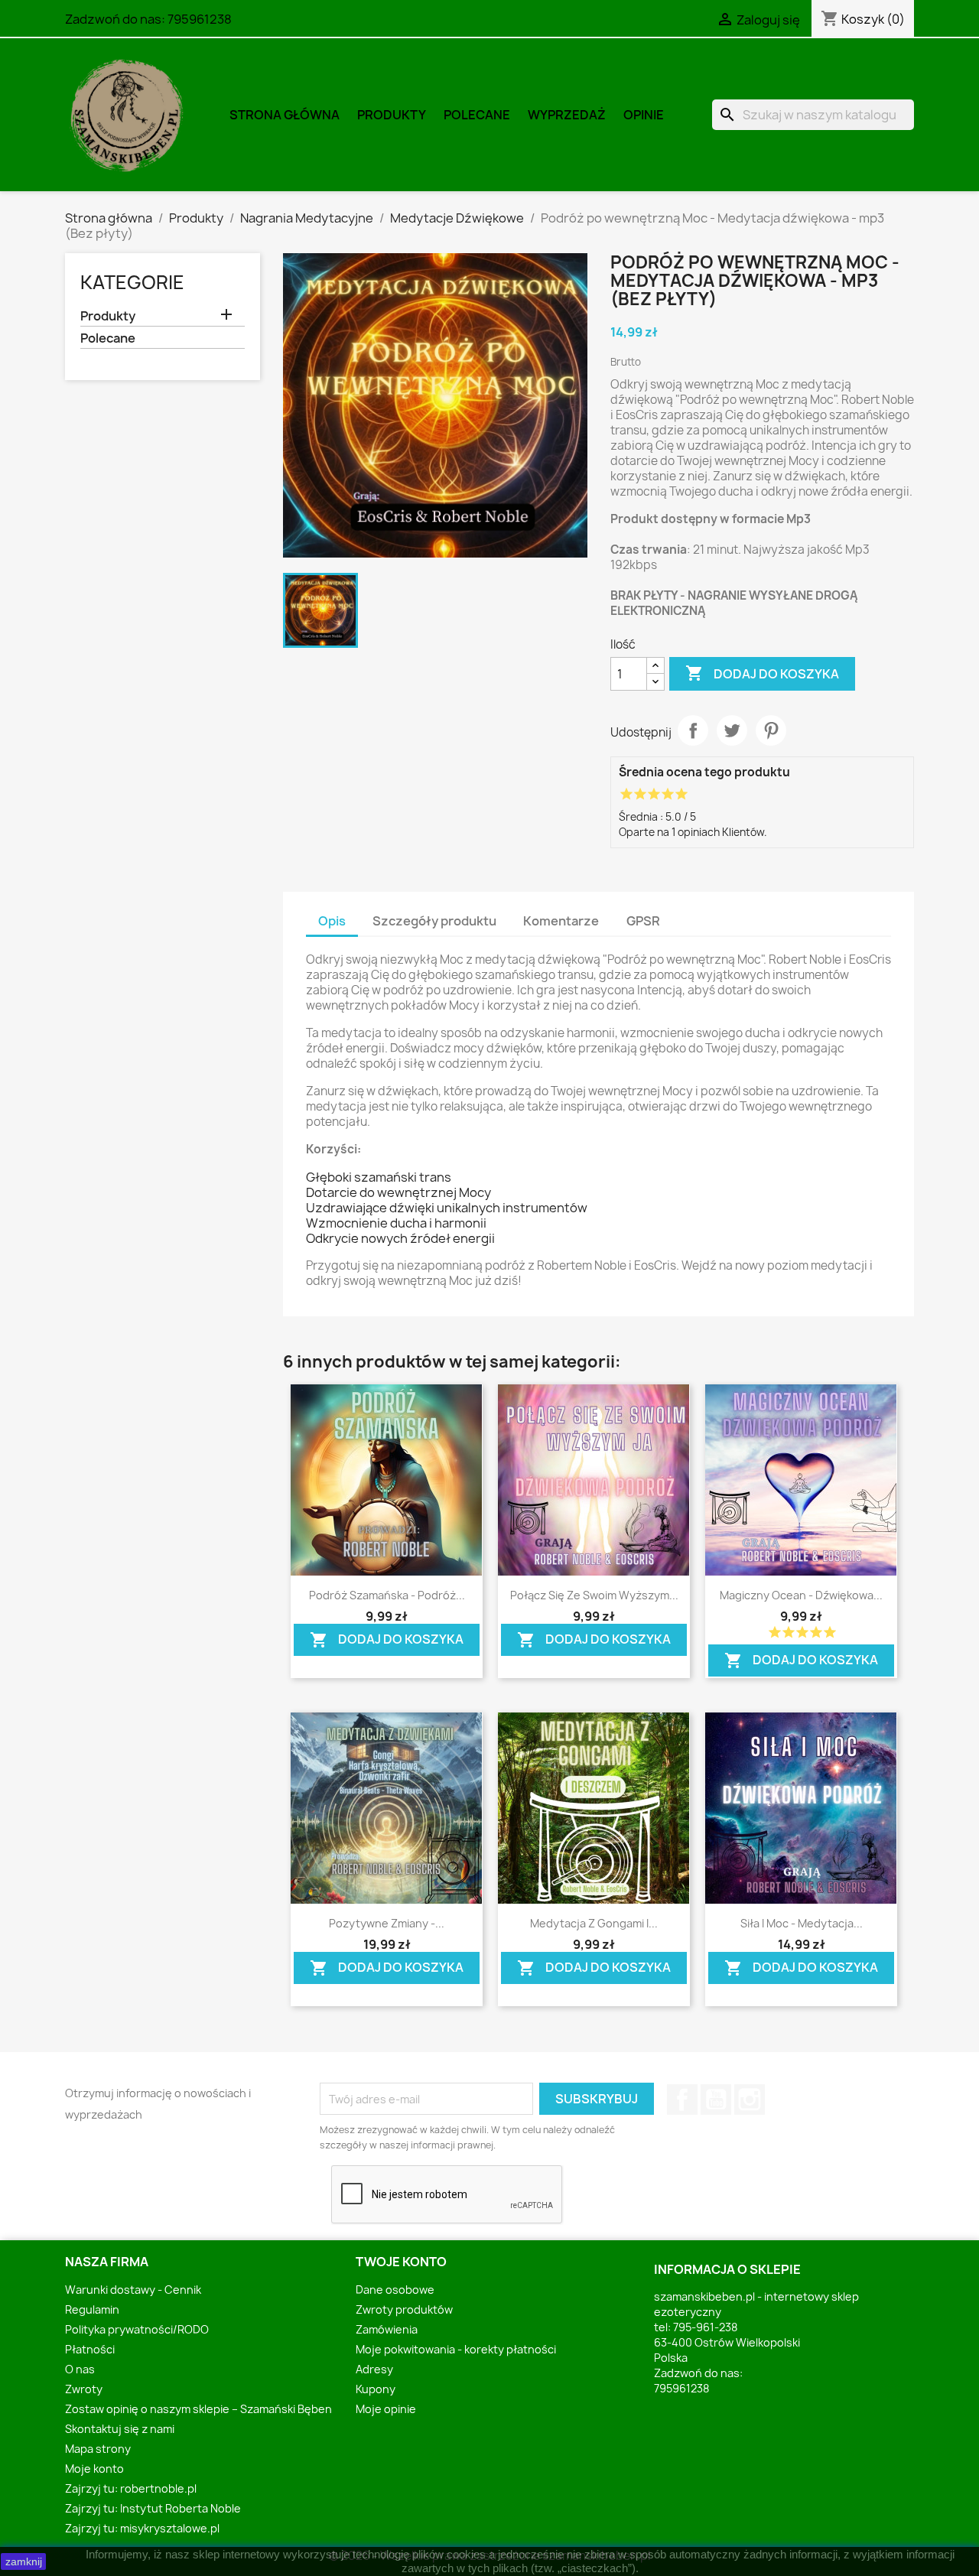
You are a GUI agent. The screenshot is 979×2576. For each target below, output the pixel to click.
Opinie (644, 115)
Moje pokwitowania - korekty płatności (456, 2349)
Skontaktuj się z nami (120, 2429)
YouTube (716, 2100)
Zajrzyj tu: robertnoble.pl (131, 2488)
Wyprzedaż (567, 115)
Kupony (376, 2389)
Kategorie (132, 282)
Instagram (750, 2100)
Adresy (374, 2369)
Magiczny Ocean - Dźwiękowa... (801, 1595)
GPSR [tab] (643, 921)
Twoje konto (401, 2262)
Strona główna (285, 115)
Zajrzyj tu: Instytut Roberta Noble (153, 2508)
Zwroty (84, 2389)
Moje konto (94, 2469)
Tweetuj (732, 730)
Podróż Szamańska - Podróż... (387, 1595)
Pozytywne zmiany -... (387, 1923)
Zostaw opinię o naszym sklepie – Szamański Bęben (198, 2409)
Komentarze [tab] (561, 921)
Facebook (682, 2100)
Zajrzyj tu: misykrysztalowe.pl (142, 2528)
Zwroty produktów (404, 2309)
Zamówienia (387, 2329)
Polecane (477, 115)
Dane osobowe (395, 2290)
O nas (80, 2369)
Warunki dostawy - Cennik (133, 2290)
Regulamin (92, 2309)
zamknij (24, 2561)
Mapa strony (98, 2449)
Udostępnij (693, 730)
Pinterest (771, 730)
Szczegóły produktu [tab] (434, 921)
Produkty (392, 115)
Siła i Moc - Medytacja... (802, 1923)
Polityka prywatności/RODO (137, 2329)
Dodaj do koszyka (762, 673)
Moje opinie (386, 2409)
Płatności (90, 2349)
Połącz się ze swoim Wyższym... (594, 1595)
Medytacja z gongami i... (594, 1923)
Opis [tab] (332, 921)
